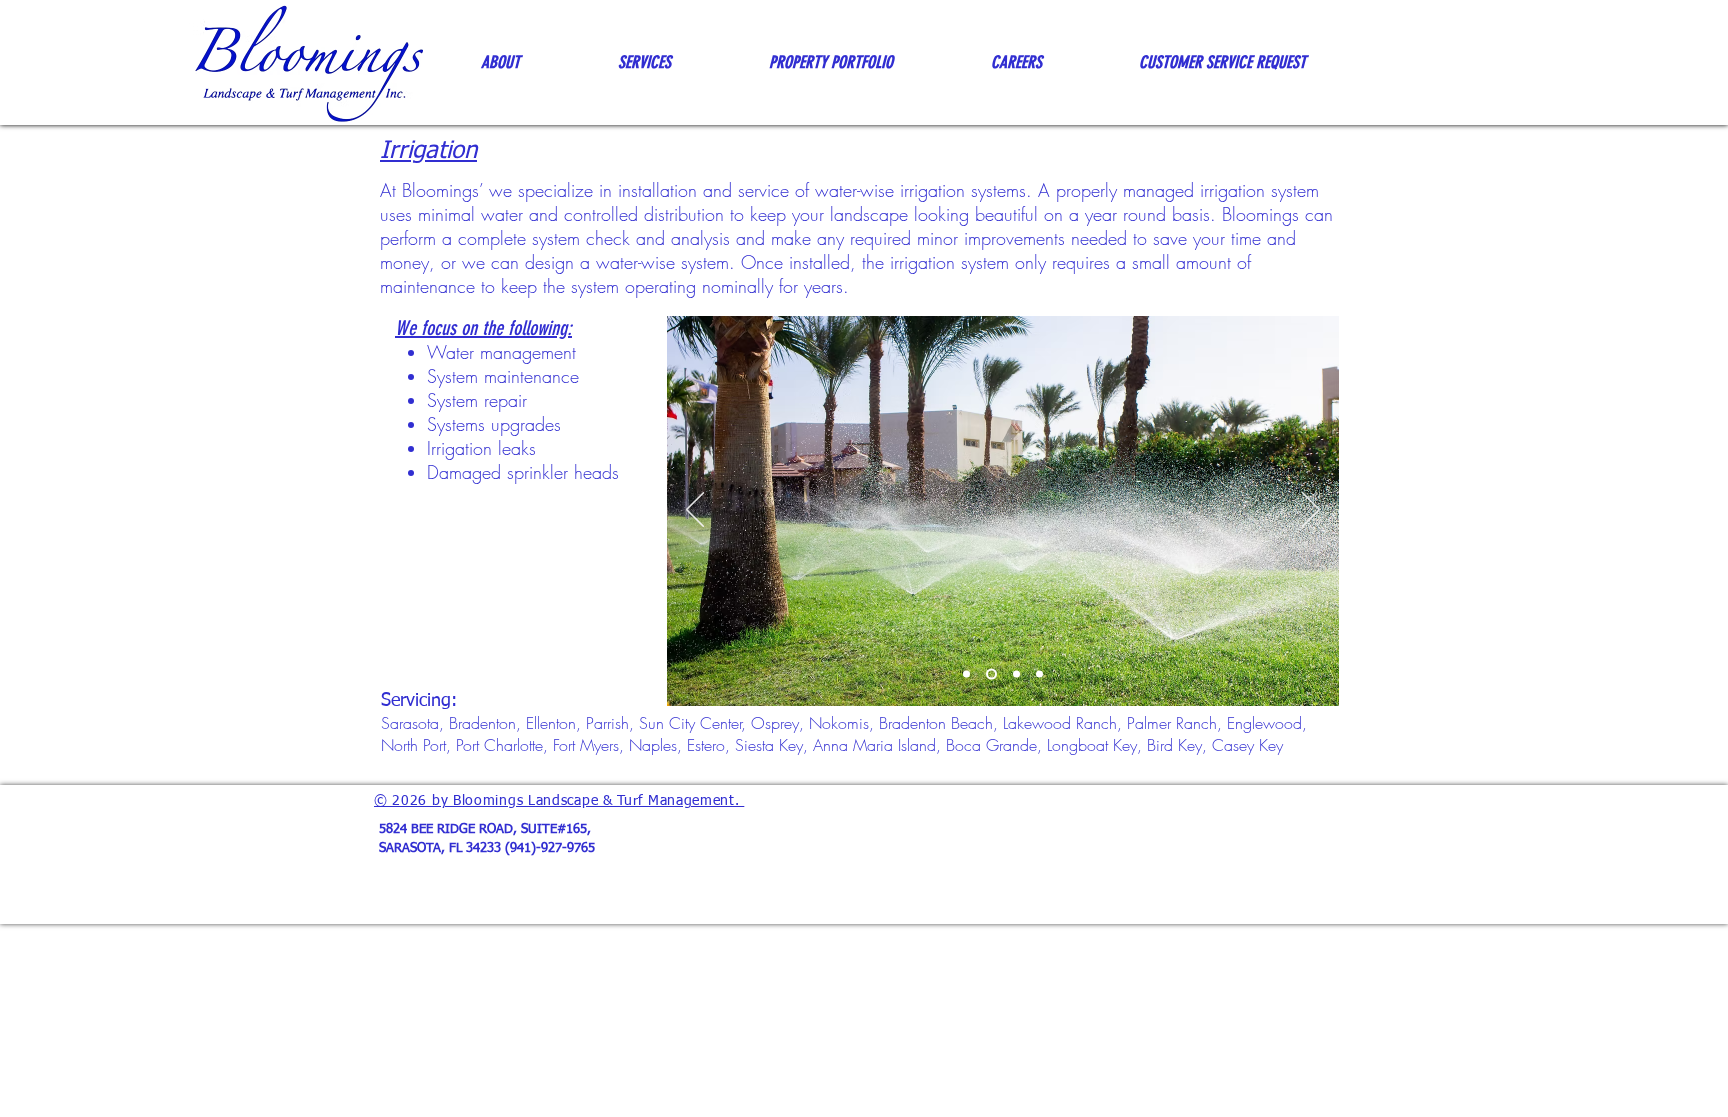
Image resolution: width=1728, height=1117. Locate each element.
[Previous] (695, 511)
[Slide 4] (1039, 674)
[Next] (1311, 511)
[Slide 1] (966, 674)
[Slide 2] (989, 674)
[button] (500, 62)
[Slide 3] (1014, 674)
